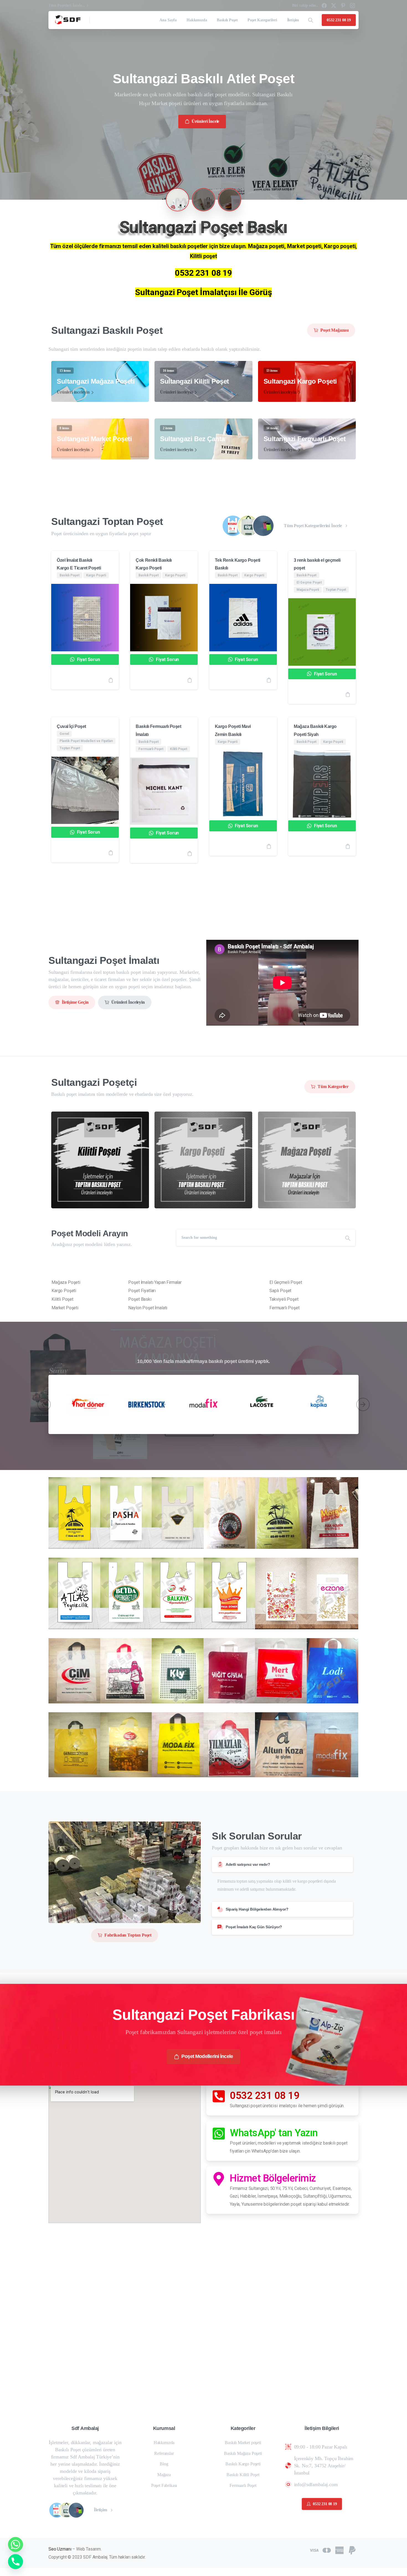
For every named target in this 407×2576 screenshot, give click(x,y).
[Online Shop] (233, 526)
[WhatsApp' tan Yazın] (219, 2133)
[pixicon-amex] (339, 2550)
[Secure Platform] (248, 526)
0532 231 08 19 (265, 2096)
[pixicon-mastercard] (327, 2550)
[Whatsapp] (16, 2544)
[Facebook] (324, 6)
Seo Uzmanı (60, 2549)
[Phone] (16, 2562)
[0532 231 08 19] (219, 2096)
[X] (334, 6)
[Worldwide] (263, 526)
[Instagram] (352, 6)
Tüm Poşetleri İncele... (67, 5)
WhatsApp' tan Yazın (274, 2133)
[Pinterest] (343, 6)
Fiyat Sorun (88, 659)
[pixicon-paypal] (352, 2550)
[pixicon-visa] (314, 2550)
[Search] (311, 20)
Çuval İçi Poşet (71, 726)
